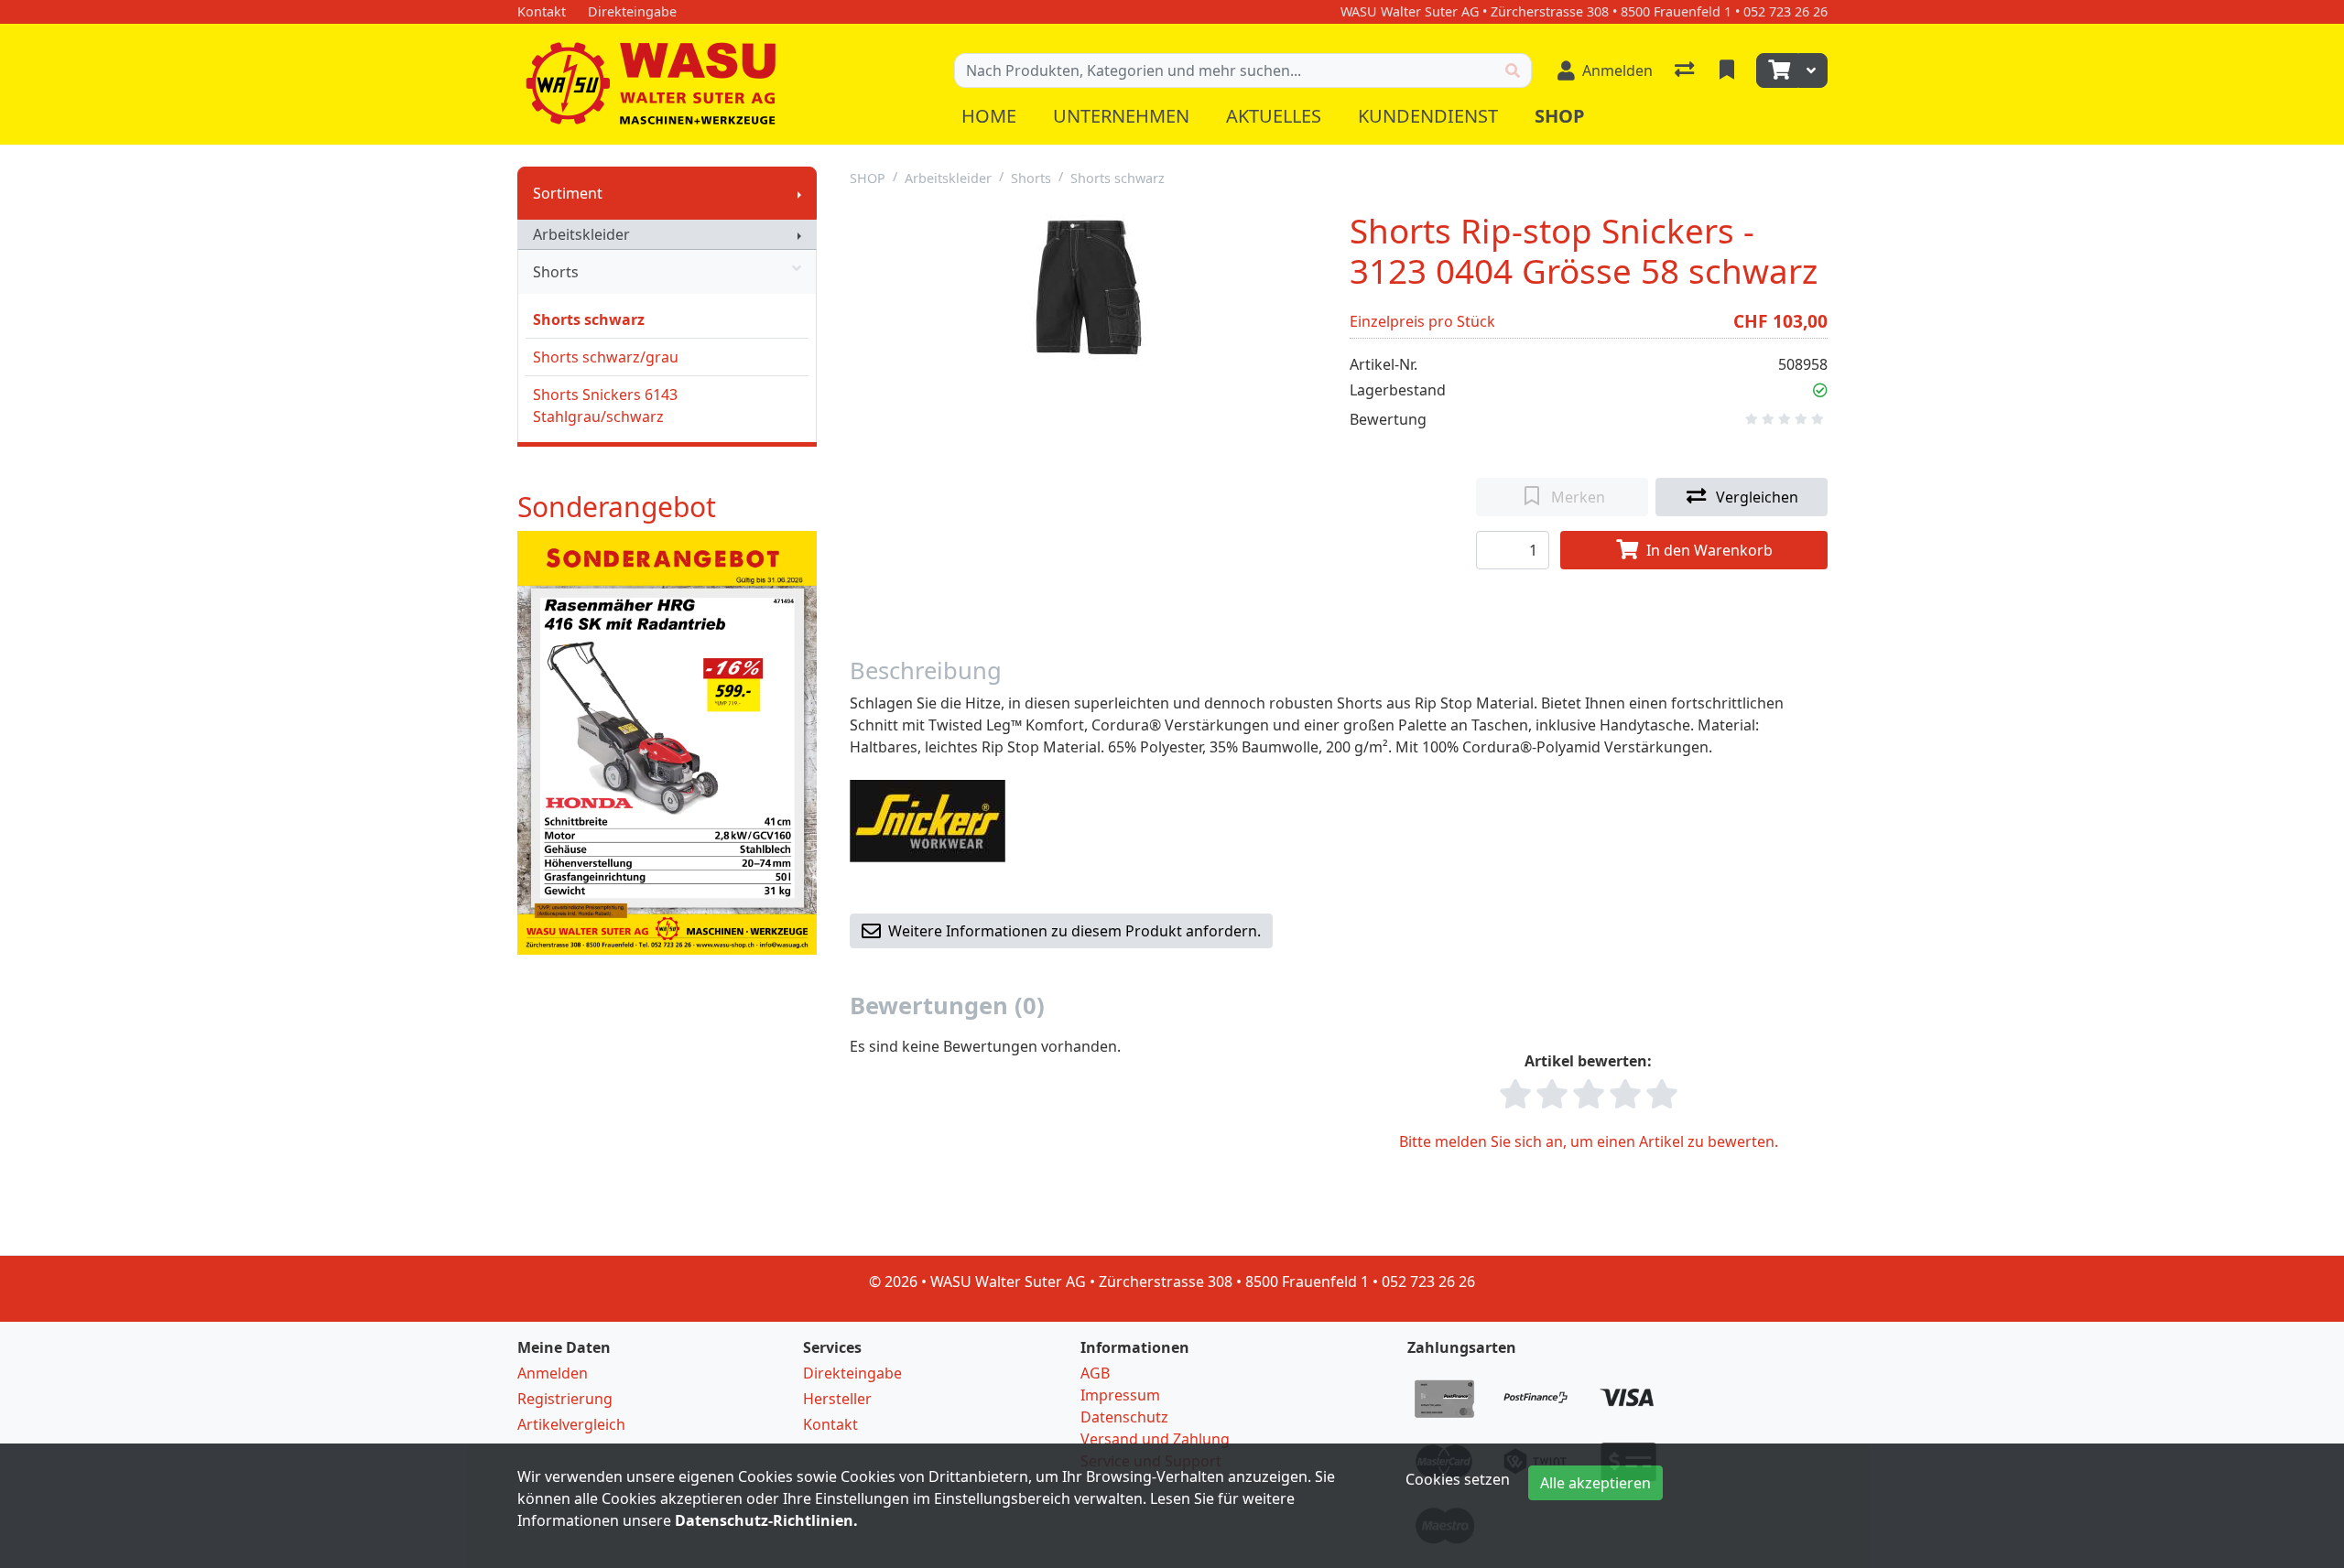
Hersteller (837, 1399)
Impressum (1120, 1395)
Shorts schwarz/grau (606, 357)
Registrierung (565, 1399)
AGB (1095, 1373)
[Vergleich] (1686, 70)
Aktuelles (1274, 116)
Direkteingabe (852, 1373)
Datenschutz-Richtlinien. (766, 1520)
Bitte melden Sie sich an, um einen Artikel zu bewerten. (1589, 1141)
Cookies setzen (1458, 1479)
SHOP (868, 178)
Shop (1560, 116)
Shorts (556, 272)
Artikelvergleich (571, 1424)
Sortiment (568, 193)
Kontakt (830, 1424)
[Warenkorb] (1777, 70)
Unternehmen (1121, 116)
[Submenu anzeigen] (799, 193)
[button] (1820, 390)
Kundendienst (1428, 116)
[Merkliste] (1729, 70)
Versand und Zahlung (1155, 1439)
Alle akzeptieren (1595, 1483)
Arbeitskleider (581, 234)
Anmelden (553, 1373)
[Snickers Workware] (928, 820)
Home (989, 116)
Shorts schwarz (589, 319)
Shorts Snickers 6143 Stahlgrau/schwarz (605, 406)
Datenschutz (1124, 1417)
